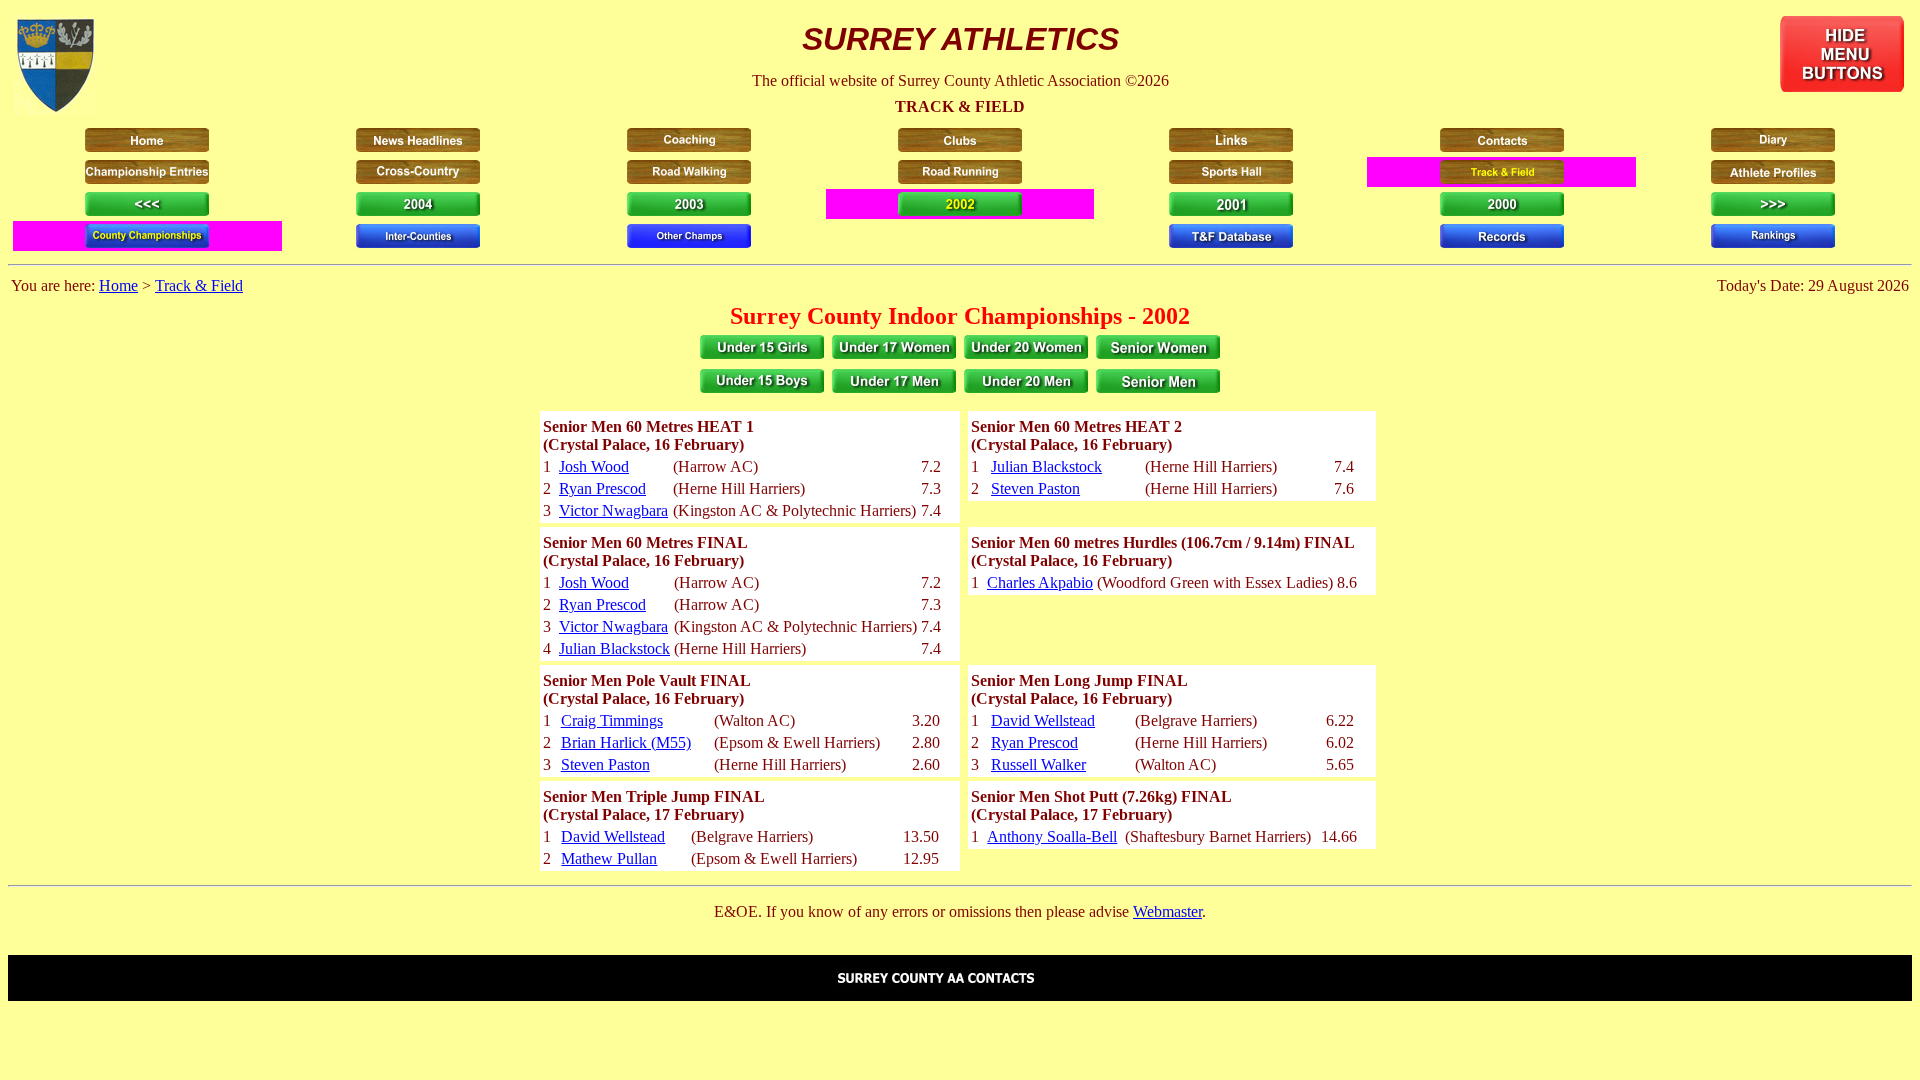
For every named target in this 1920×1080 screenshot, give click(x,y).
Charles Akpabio (1040, 582)
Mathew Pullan (609, 858)
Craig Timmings (612, 720)
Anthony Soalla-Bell (1052, 836)
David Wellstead (1043, 720)
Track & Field (199, 285)
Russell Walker (1038, 764)
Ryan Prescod (602, 488)
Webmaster (1167, 911)
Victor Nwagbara (613, 510)
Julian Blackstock (1046, 466)
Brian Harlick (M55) (626, 742)
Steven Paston (1035, 488)
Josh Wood (594, 466)
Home (118, 285)
